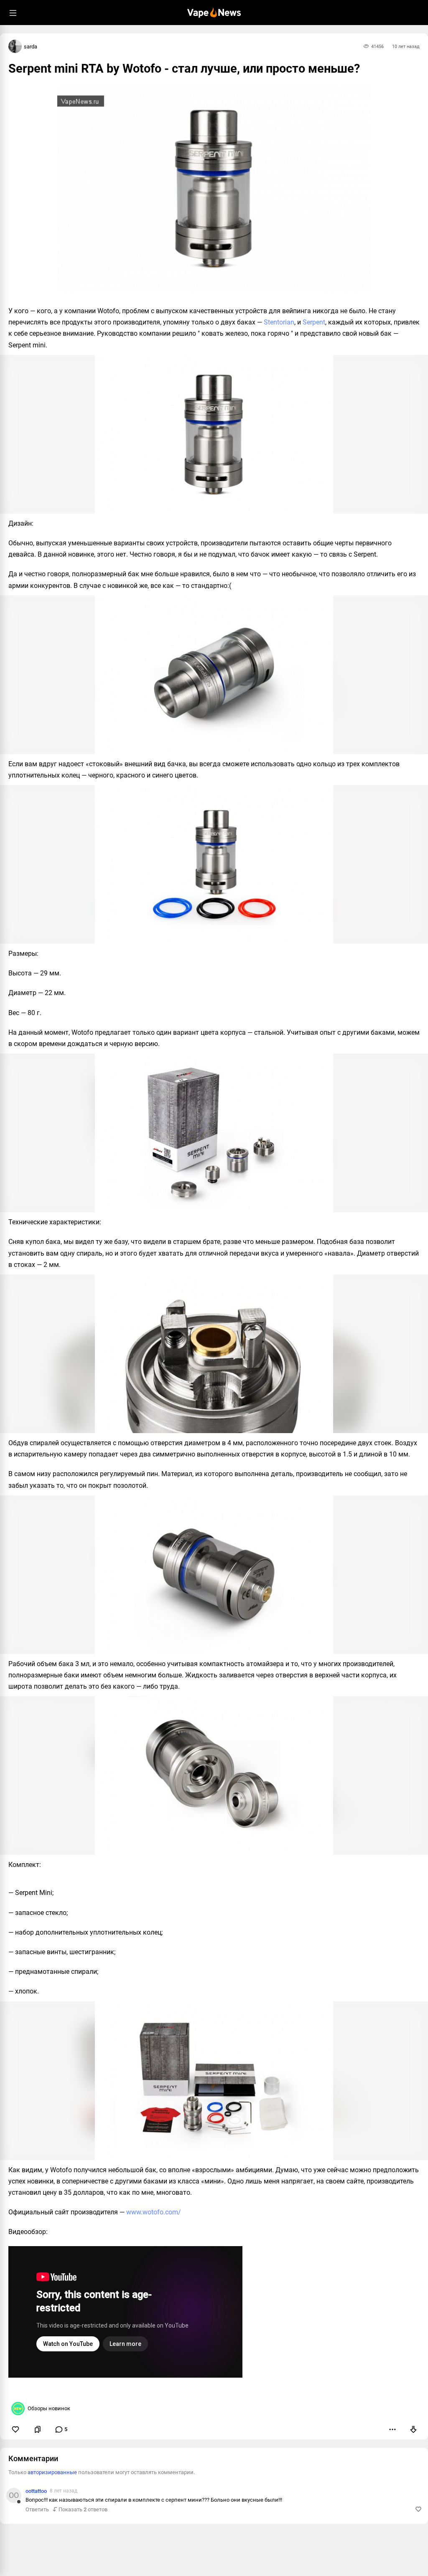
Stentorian (279, 322)
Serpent (314, 322)
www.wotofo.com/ (154, 2212)
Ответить (37, 2509)
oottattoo (36, 2491)
